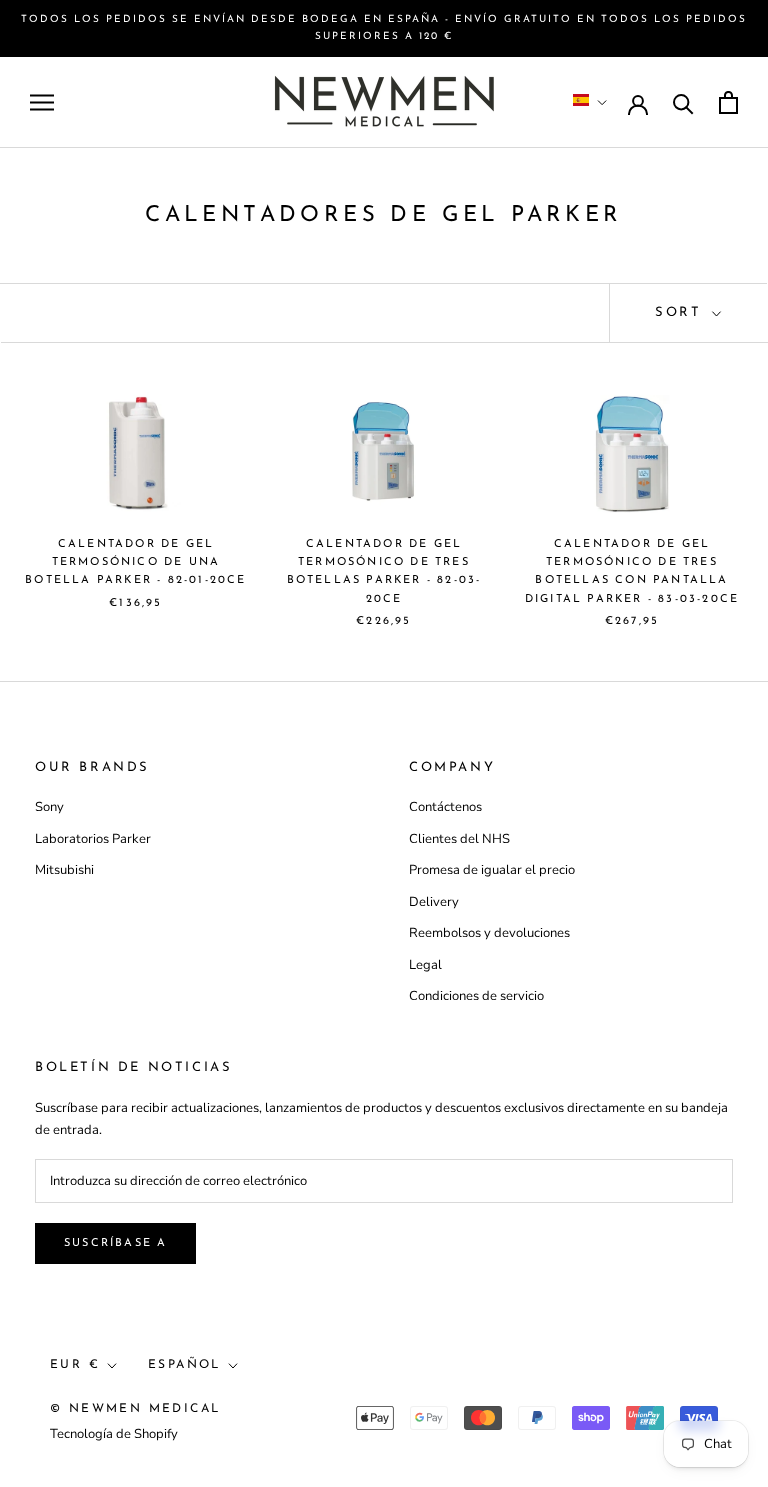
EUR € (75, 1365)
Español (184, 1365)
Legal (425, 965)
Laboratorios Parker (93, 839)
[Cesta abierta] (728, 102)
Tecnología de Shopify (114, 1434)
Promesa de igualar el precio (492, 870)
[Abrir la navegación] (42, 102)
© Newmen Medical (135, 1409)
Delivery (434, 902)
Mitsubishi (64, 870)
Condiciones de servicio (476, 996)
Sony (49, 807)
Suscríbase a (115, 1243)
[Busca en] (683, 102)
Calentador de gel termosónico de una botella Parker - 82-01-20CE (135, 562)
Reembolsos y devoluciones (489, 933)
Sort (681, 312)
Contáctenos (445, 807)
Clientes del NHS (459, 839)
